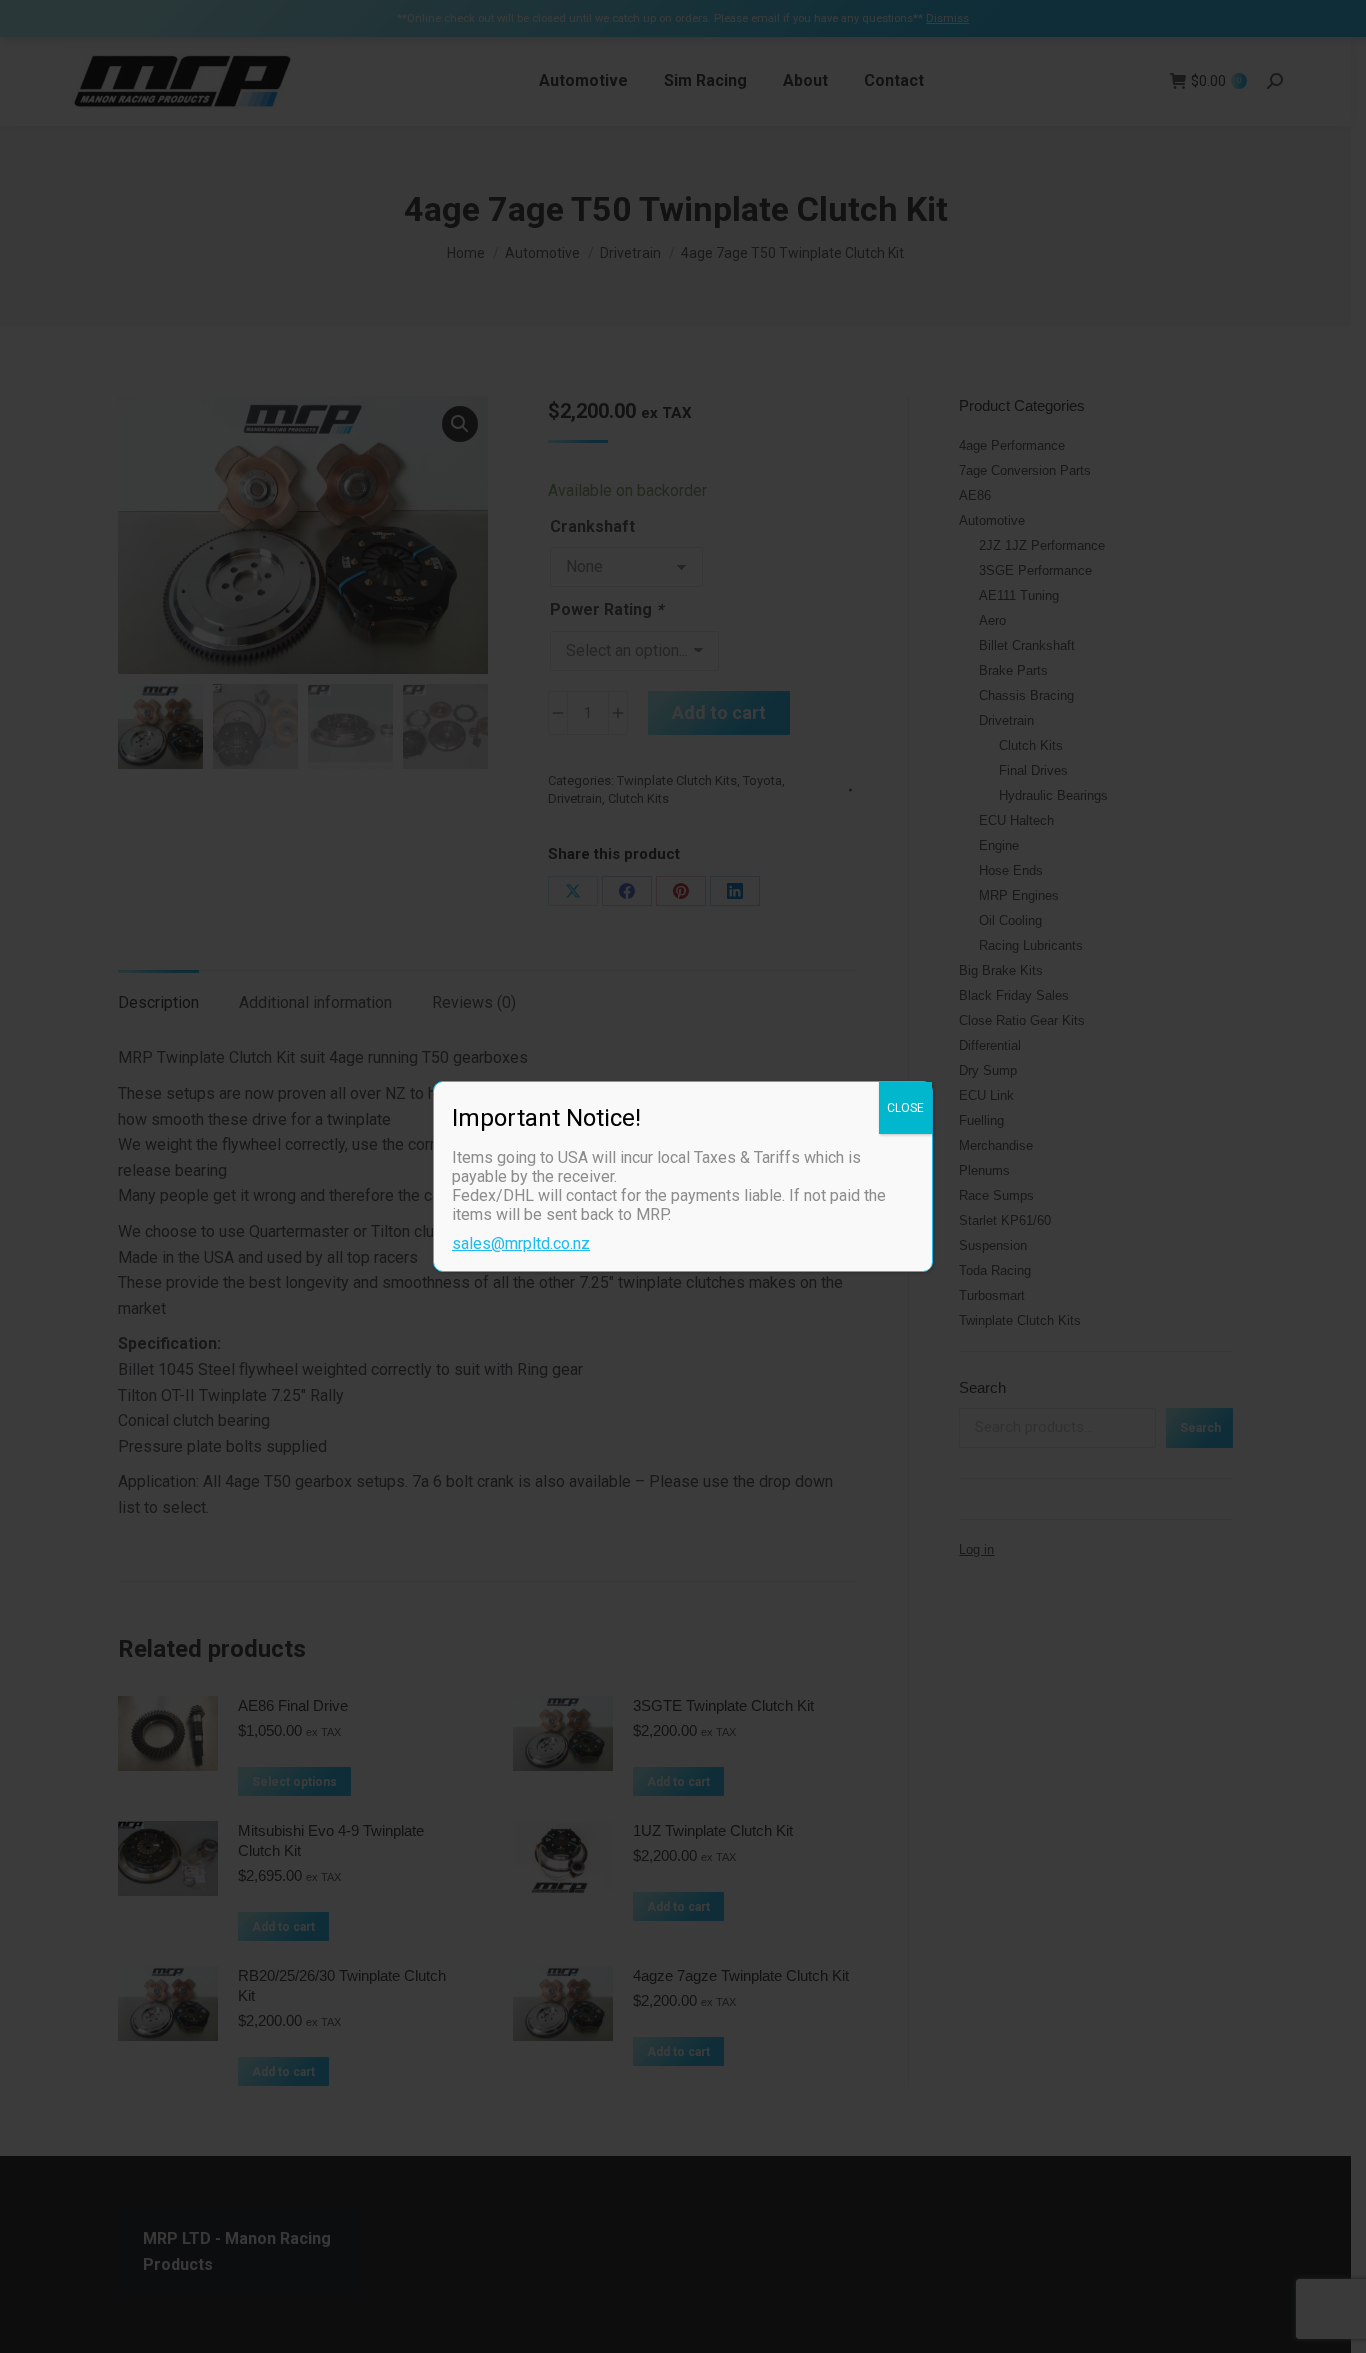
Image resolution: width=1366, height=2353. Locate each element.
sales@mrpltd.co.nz (521, 1243)
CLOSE (905, 1108)
